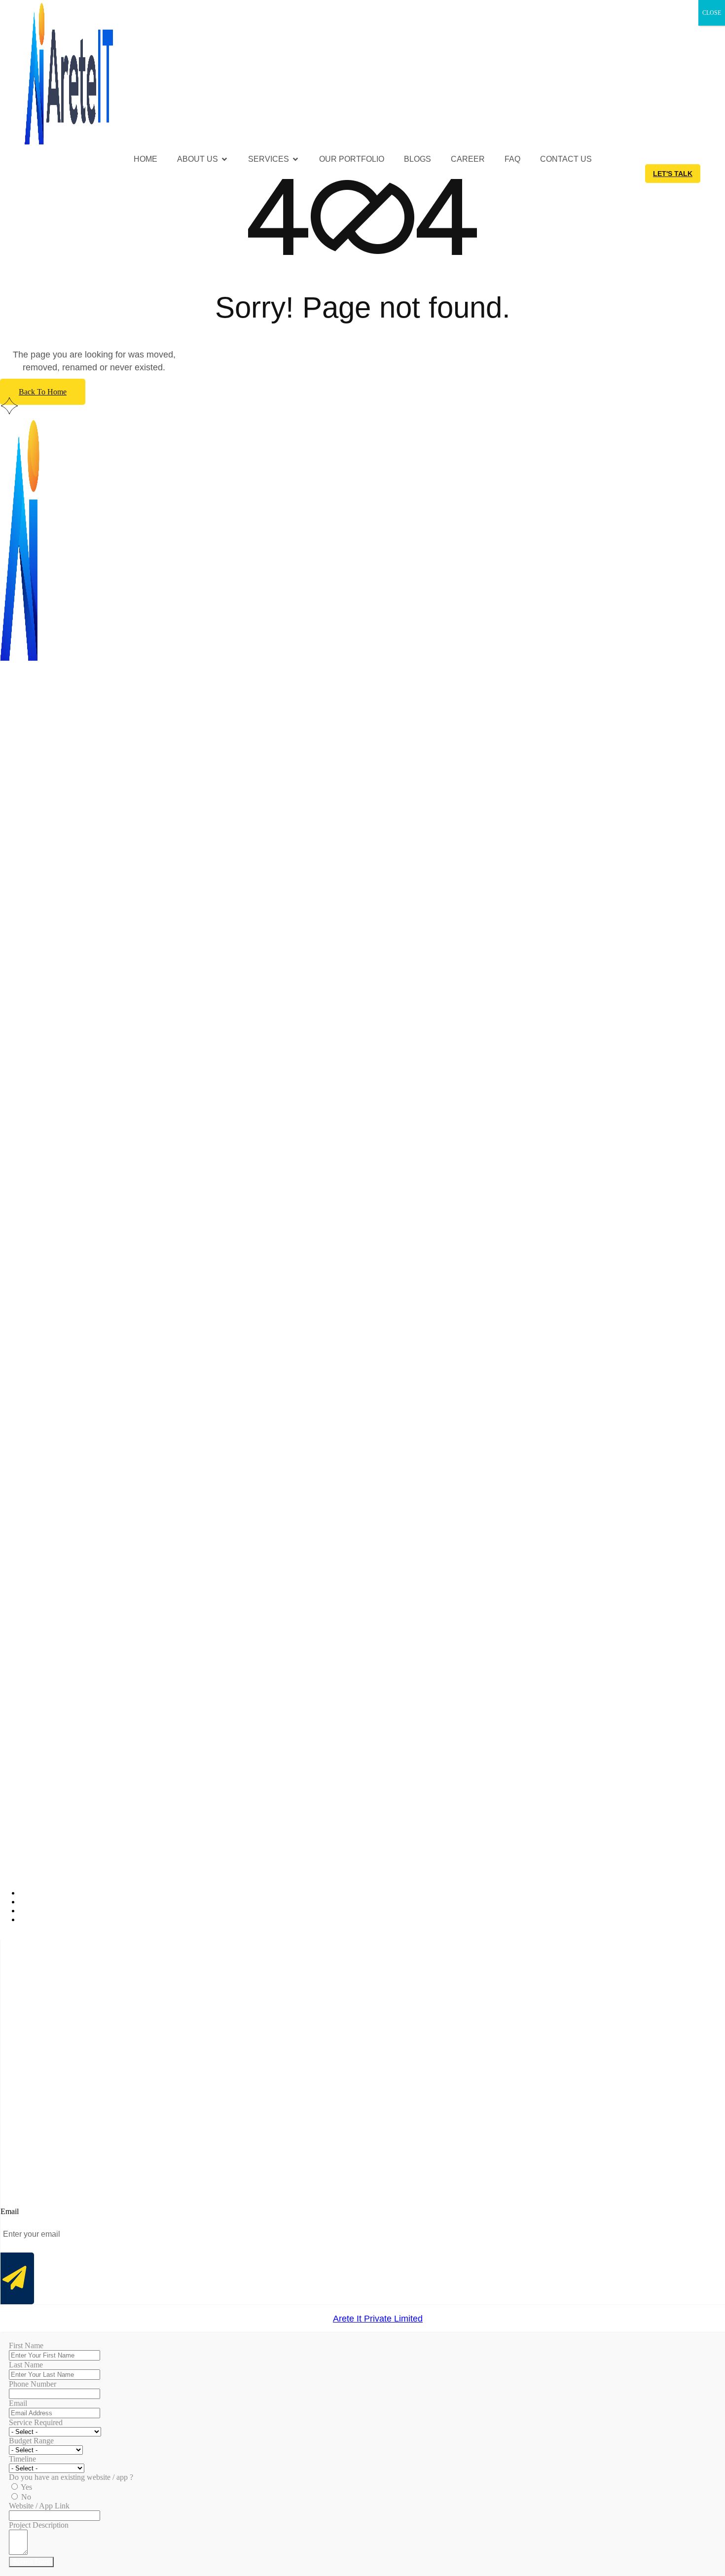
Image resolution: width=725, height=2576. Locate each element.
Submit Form (31, 2562)
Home (145, 159)
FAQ (512, 159)
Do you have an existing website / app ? (71, 2477)
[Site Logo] (69, 145)
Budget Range (31, 2441)
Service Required (36, 2422)
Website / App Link (39, 2506)
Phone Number (33, 2384)
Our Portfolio (352, 159)
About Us (198, 159)
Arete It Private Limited (378, 2319)
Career (468, 159)
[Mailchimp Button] (17, 2279)
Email (18, 2403)
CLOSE (712, 13)
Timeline (22, 2459)
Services (269, 159)
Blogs (417, 159)
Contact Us (566, 159)
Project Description (39, 2525)
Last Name (26, 2365)
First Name (26, 2345)
